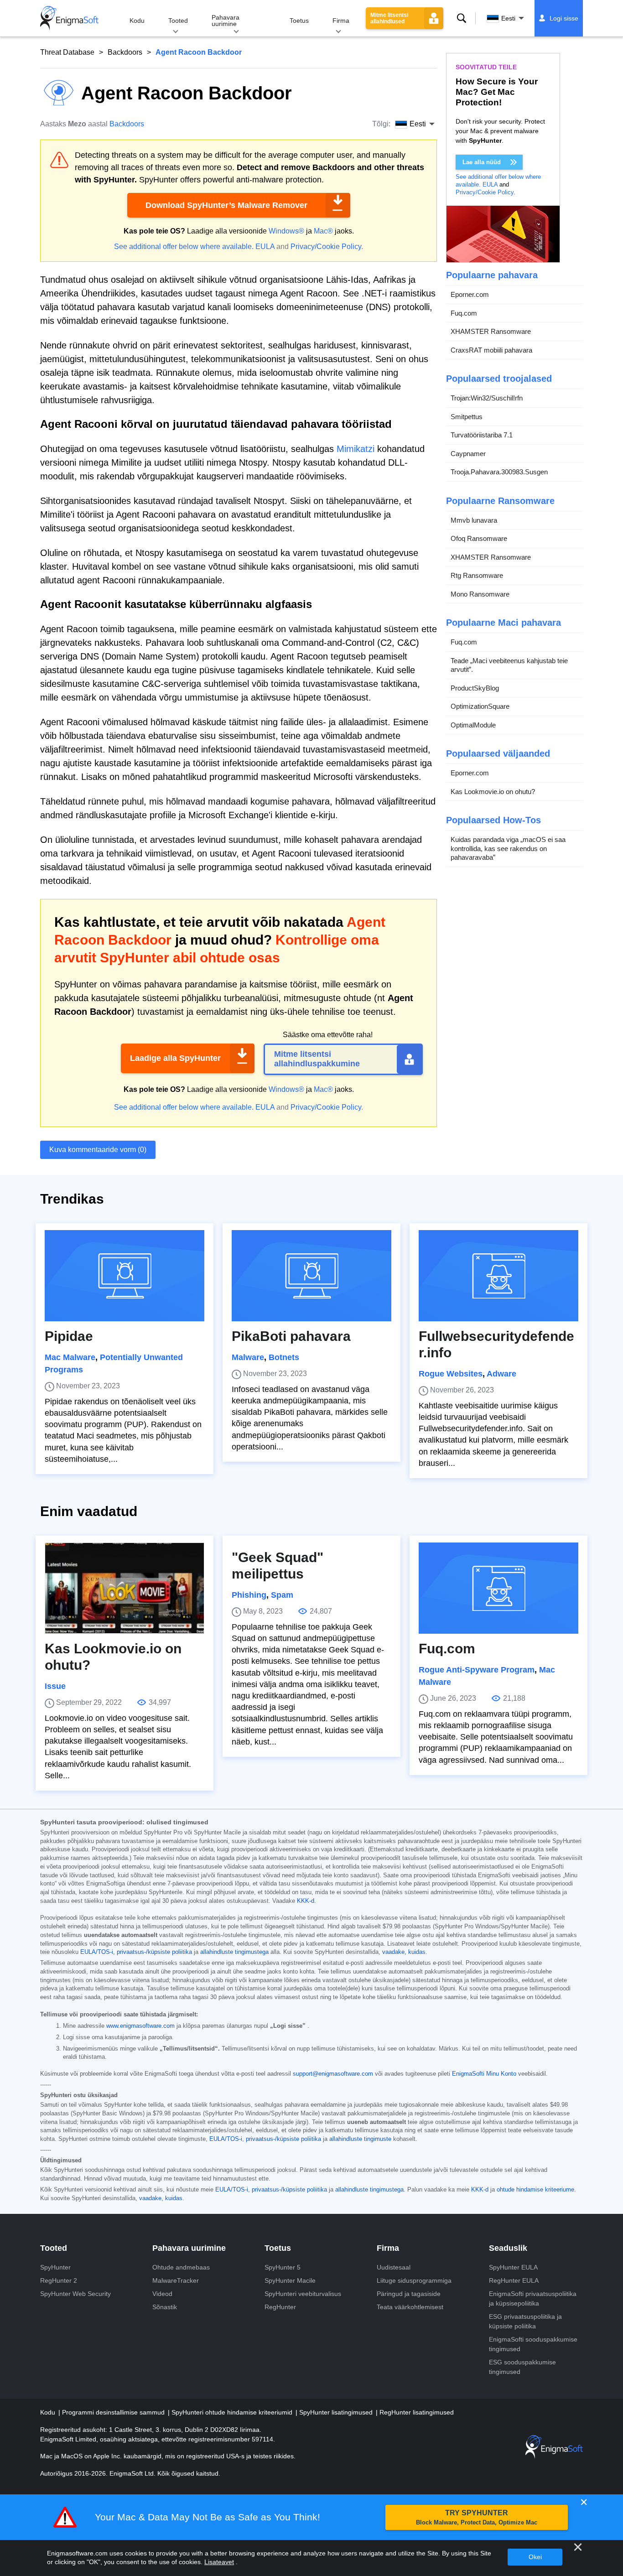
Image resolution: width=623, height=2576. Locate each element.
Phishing (249, 1595)
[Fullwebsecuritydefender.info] (498, 1276)
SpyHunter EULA (513, 2267)
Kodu (137, 21)
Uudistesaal (394, 2267)
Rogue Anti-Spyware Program (477, 1670)
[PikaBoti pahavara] (311, 1276)
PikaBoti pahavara (291, 1336)
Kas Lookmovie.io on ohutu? (493, 792)
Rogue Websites (451, 1374)
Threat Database (67, 52)
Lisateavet (219, 2562)
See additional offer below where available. (184, 247)
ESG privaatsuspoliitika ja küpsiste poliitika (525, 2321)
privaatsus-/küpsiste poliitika (154, 1952)
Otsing (462, 18)
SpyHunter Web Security (75, 2294)
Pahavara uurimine (226, 21)
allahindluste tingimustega (234, 1952)
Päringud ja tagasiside (409, 2294)
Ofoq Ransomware (479, 538)
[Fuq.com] (498, 1588)
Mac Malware (70, 1357)
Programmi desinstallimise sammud (114, 2412)
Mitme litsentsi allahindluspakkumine (317, 1059)
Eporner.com (470, 294)
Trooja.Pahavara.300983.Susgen (499, 472)
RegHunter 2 (59, 2280)
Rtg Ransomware (477, 575)
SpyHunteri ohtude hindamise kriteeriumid (233, 2412)
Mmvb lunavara (474, 520)
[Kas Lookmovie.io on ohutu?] (125, 1588)
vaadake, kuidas (404, 1952)
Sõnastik (165, 2307)
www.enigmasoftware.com (140, 2026)
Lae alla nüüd (482, 162)
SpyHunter (55, 2267)
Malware (248, 1357)
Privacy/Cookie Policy (326, 247)
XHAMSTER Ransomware (491, 331)
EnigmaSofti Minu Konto (484, 2074)
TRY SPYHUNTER (477, 2517)
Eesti (508, 18)
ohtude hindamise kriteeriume (535, 2190)
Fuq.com (464, 313)
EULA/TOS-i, (98, 1952)
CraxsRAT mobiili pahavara (491, 350)
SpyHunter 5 (283, 2267)
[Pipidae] (125, 1276)
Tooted (178, 21)
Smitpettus (467, 417)
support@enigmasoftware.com (333, 2074)
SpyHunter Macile (290, 2280)
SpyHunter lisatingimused (337, 2412)
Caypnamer (468, 454)
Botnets (284, 1357)
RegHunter (280, 2307)
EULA (265, 247)
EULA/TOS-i (226, 2139)
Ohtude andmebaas (181, 2267)
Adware (501, 1374)
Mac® (323, 231)
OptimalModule (473, 725)
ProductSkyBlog (475, 688)
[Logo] (69, 18)
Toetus (299, 21)
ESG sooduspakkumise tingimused (522, 2367)
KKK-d (306, 1901)
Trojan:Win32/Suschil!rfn (487, 398)
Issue (55, 1686)
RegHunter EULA (514, 2280)
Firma (341, 21)
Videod (162, 2294)
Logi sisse (564, 18)
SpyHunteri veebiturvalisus (303, 2294)
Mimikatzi (356, 449)
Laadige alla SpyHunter (175, 1058)
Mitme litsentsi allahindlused (389, 18)
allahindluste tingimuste (360, 2139)
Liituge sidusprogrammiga (414, 2280)
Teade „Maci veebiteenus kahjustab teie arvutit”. (509, 665)
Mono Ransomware (480, 594)
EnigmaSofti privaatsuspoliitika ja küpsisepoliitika (533, 2298)
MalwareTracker (176, 2280)
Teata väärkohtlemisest (410, 2307)
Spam (282, 1595)
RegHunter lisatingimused (417, 2412)
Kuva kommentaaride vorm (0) (98, 1150)
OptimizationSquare (480, 706)
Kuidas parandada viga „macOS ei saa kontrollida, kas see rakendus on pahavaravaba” (508, 848)
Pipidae (69, 1336)
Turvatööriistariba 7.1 (482, 435)
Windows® (286, 231)
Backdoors (125, 52)
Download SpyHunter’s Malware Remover (226, 205)
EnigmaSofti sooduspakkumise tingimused (533, 2344)
